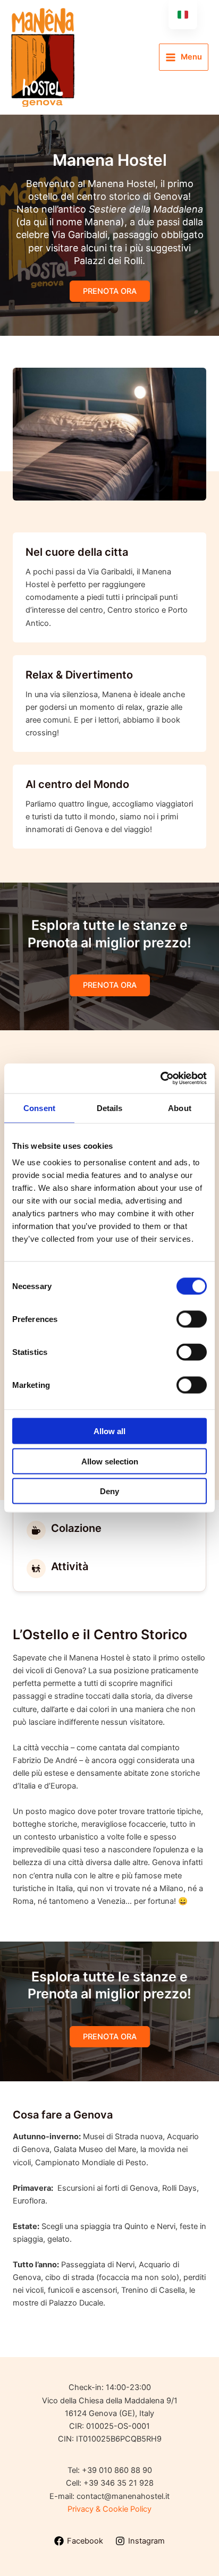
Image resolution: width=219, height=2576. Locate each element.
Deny (109, 1491)
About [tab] (180, 1108)
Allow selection (110, 1461)
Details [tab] (110, 1108)
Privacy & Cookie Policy (109, 2509)
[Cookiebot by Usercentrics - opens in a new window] (160, 1079)
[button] (110, 291)
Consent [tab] (39, 1108)
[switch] (192, 1319)
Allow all (109, 1431)
